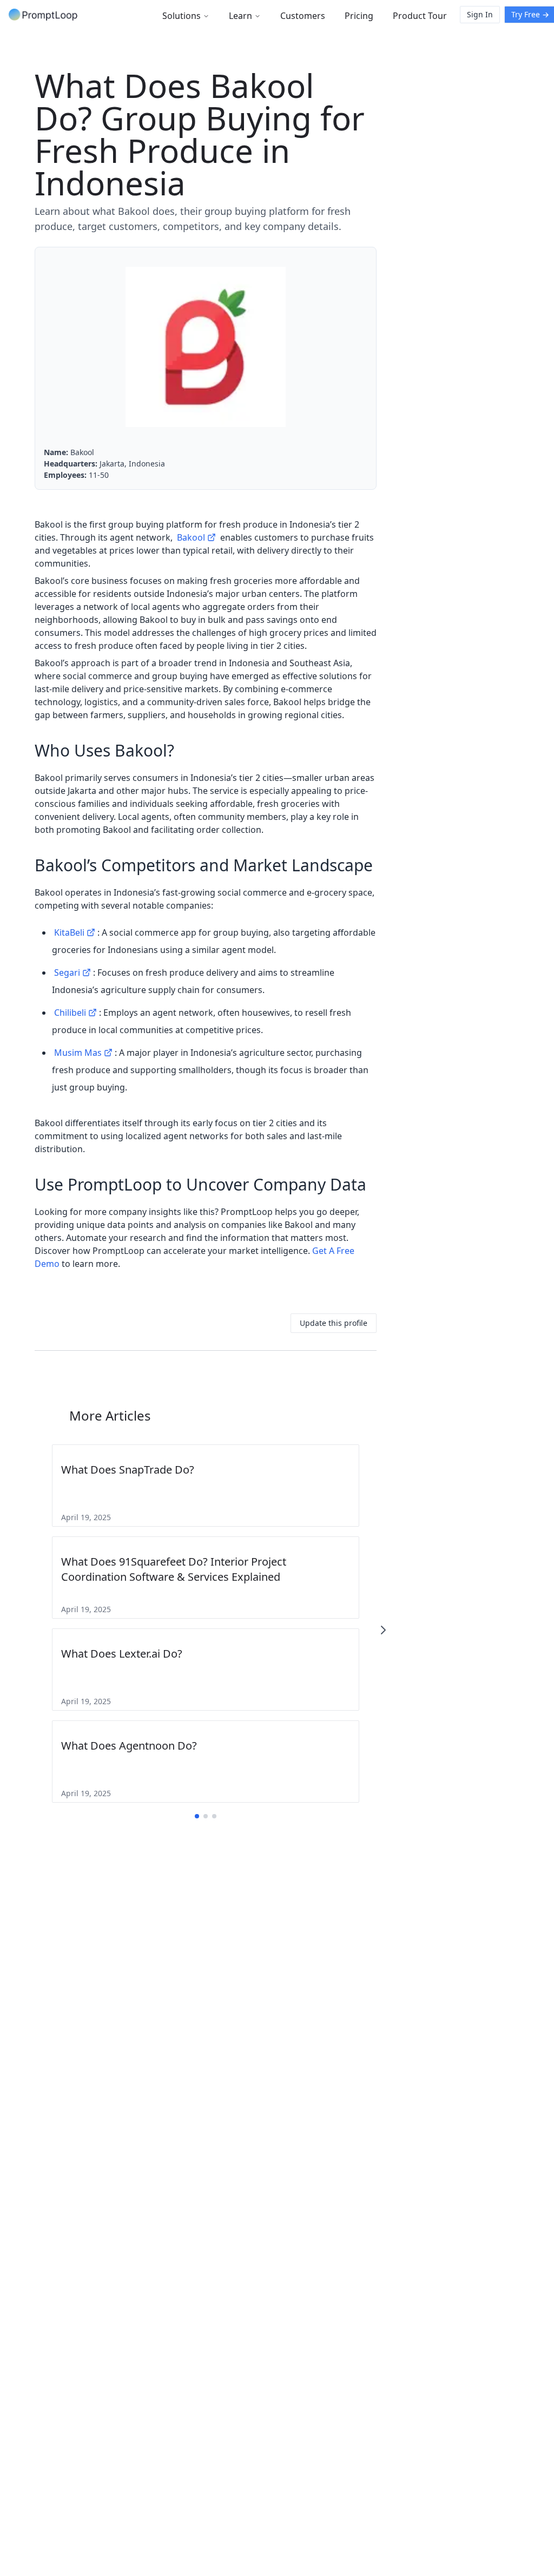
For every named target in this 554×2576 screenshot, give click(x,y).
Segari (67, 972)
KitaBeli (69, 932)
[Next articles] (383, 1630)
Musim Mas (78, 1053)
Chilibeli (70, 1013)
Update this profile (334, 1323)
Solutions (182, 16)
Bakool (191, 537)
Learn (240, 16)
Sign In (480, 14)
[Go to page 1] (197, 1816)
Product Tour (420, 16)
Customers (303, 16)
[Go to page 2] (206, 1816)
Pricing (359, 16)
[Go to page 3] (214, 1816)
